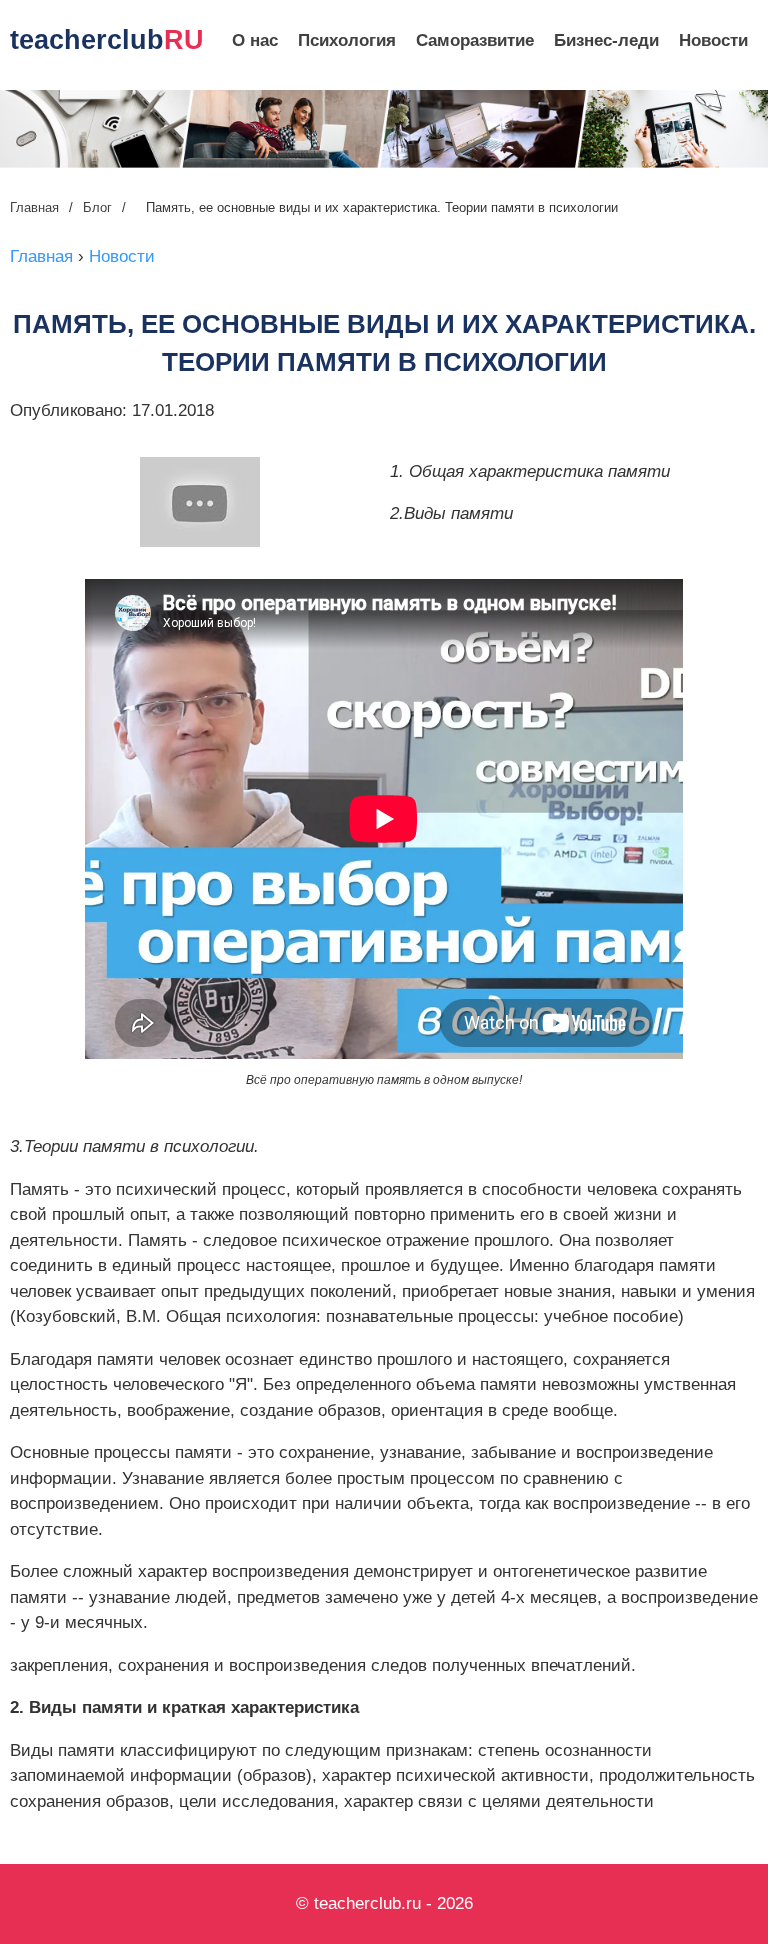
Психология (347, 40)
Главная (34, 207)
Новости (713, 40)
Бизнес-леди (606, 40)
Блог (97, 207)
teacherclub (107, 40)
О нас (255, 40)
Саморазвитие (475, 40)
